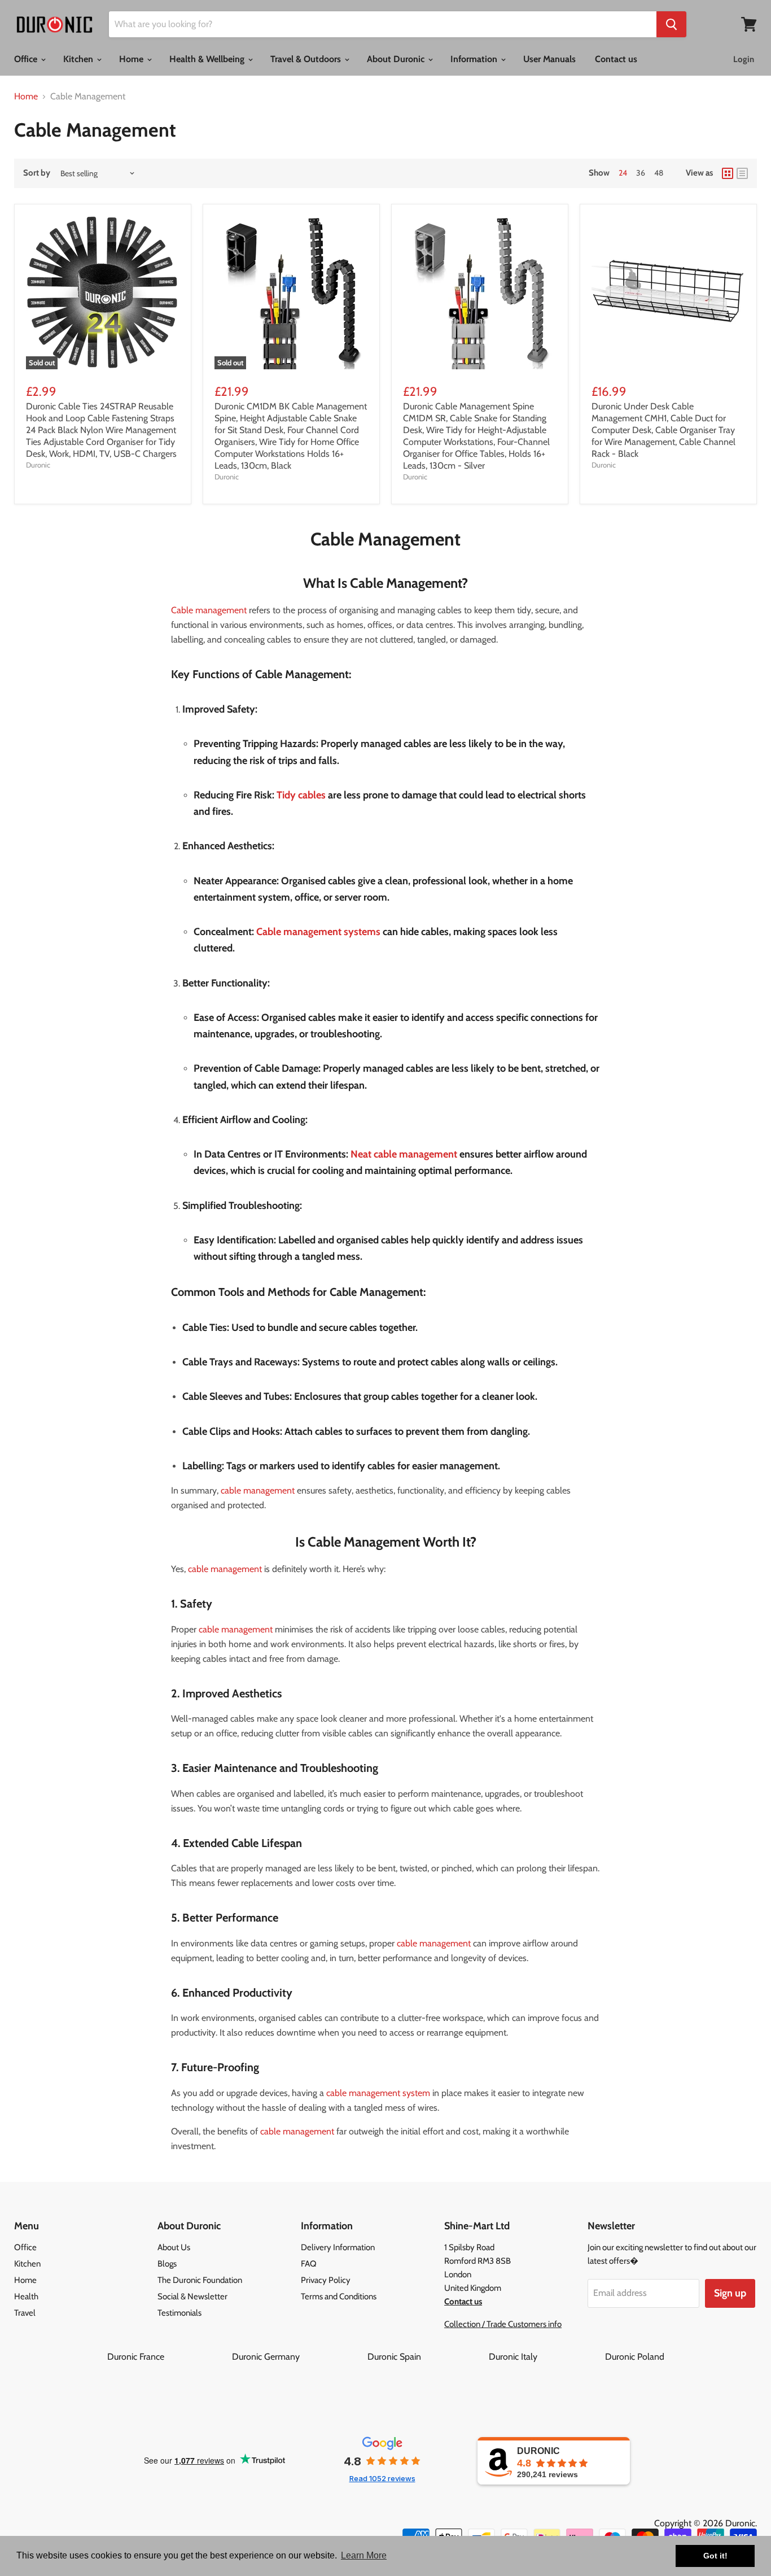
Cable (269, 932)
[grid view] (728, 173)
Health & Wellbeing (208, 59)
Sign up (730, 2293)
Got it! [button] (715, 2556)
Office (27, 59)
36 (641, 173)
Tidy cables (301, 795)
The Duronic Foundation (200, 2280)
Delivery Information (338, 2247)
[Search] (671, 24)
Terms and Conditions (339, 2296)
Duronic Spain (427, 2357)
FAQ (309, 2264)
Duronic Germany (299, 2357)
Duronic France (168, 2357)
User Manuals (549, 59)
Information (475, 59)
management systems (331, 932)
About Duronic (397, 59)
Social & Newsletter (192, 2296)
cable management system (378, 2093)
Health (26, 2296)
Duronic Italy (546, 2357)
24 (623, 173)
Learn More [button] (364, 2555)
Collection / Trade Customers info (503, 2324)
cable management (258, 1490)
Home (132, 59)
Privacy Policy (326, 2280)
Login (744, 59)
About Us (174, 2247)
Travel (25, 2313)
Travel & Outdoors (307, 59)
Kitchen (79, 59)
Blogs (167, 2264)
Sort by (37, 173)
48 (659, 173)
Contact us (616, 59)
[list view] (742, 173)
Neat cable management (404, 1154)
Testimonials (179, 2313)
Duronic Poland (635, 2357)
